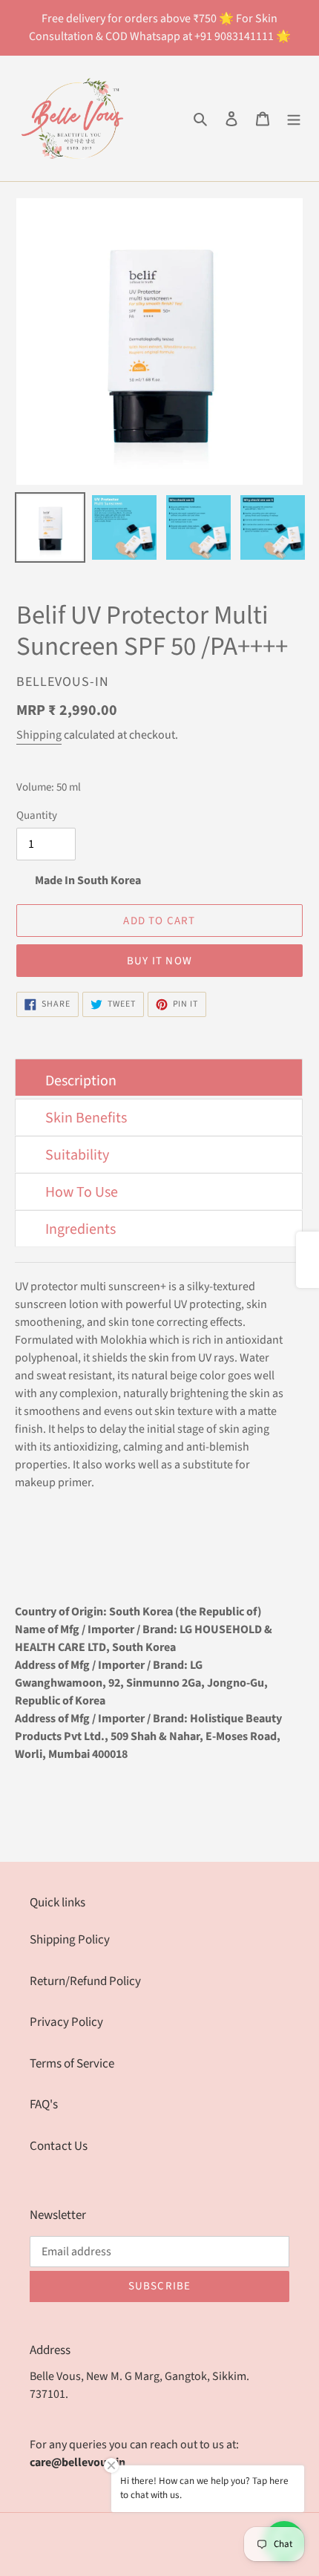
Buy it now (159, 961)
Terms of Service (72, 2064)
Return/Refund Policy (85, 1981)
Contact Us (59, 2146)
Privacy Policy (66, 2022)
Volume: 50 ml (49, 787)
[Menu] (294, 119)
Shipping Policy (70, 1940)
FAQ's (44, 2105)
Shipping (39, 735)
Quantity (37, 815)
